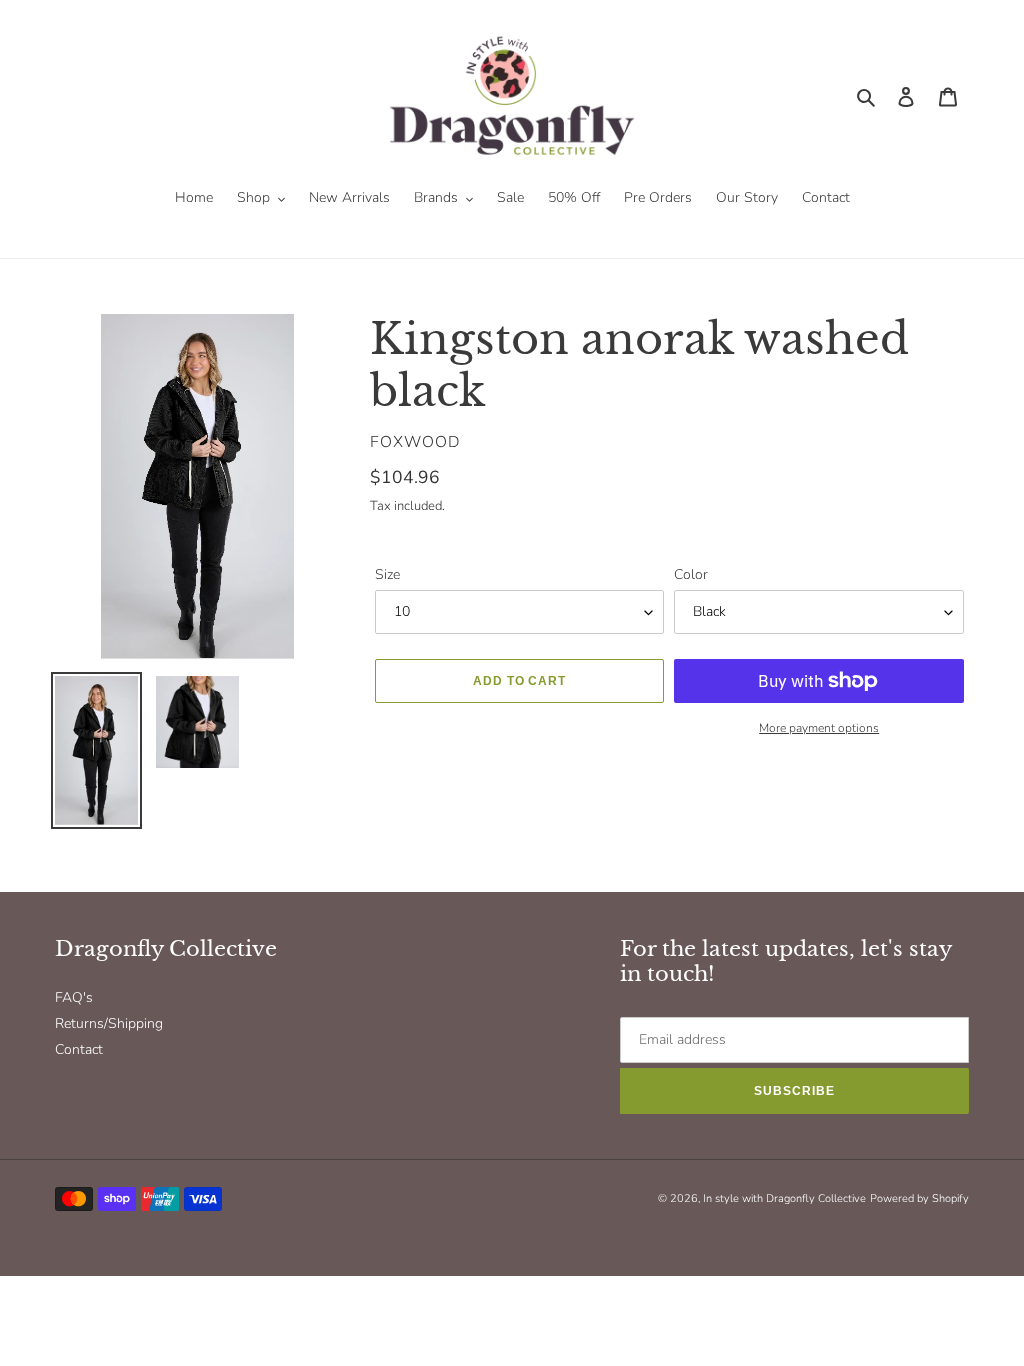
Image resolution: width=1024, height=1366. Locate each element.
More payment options (819, 728)
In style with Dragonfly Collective (784, 1198)
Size (387, 574)
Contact (79, 1049)
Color (691, 574)
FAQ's (74, 997)
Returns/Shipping (109, 1023)
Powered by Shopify (919, 1198)
